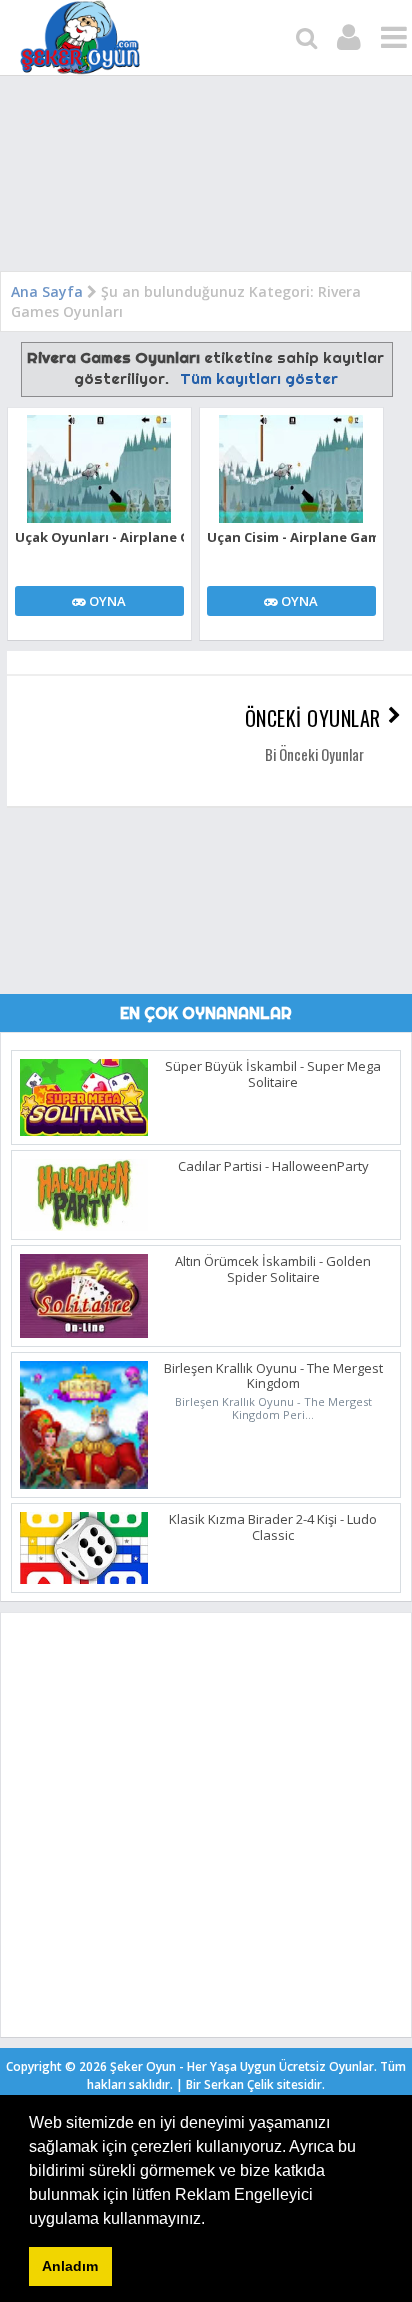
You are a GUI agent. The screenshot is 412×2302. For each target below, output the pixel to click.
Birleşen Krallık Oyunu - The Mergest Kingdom (273, 1376)
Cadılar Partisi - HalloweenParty (273, 1166)
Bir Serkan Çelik (255, 2084)
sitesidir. (301, 2084)
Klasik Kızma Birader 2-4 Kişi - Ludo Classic (273, 1527)
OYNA (106, 601)
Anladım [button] (70, 2266)
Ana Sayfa (47, 291)
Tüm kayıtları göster (258, 378)
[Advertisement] (206, 178)
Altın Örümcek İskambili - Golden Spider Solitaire (273, 1269)
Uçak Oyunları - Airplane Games (99, 537)
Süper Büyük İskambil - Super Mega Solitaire (273, 1074)
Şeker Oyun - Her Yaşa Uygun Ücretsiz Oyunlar (242, 2066)
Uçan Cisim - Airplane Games (291, 537)
